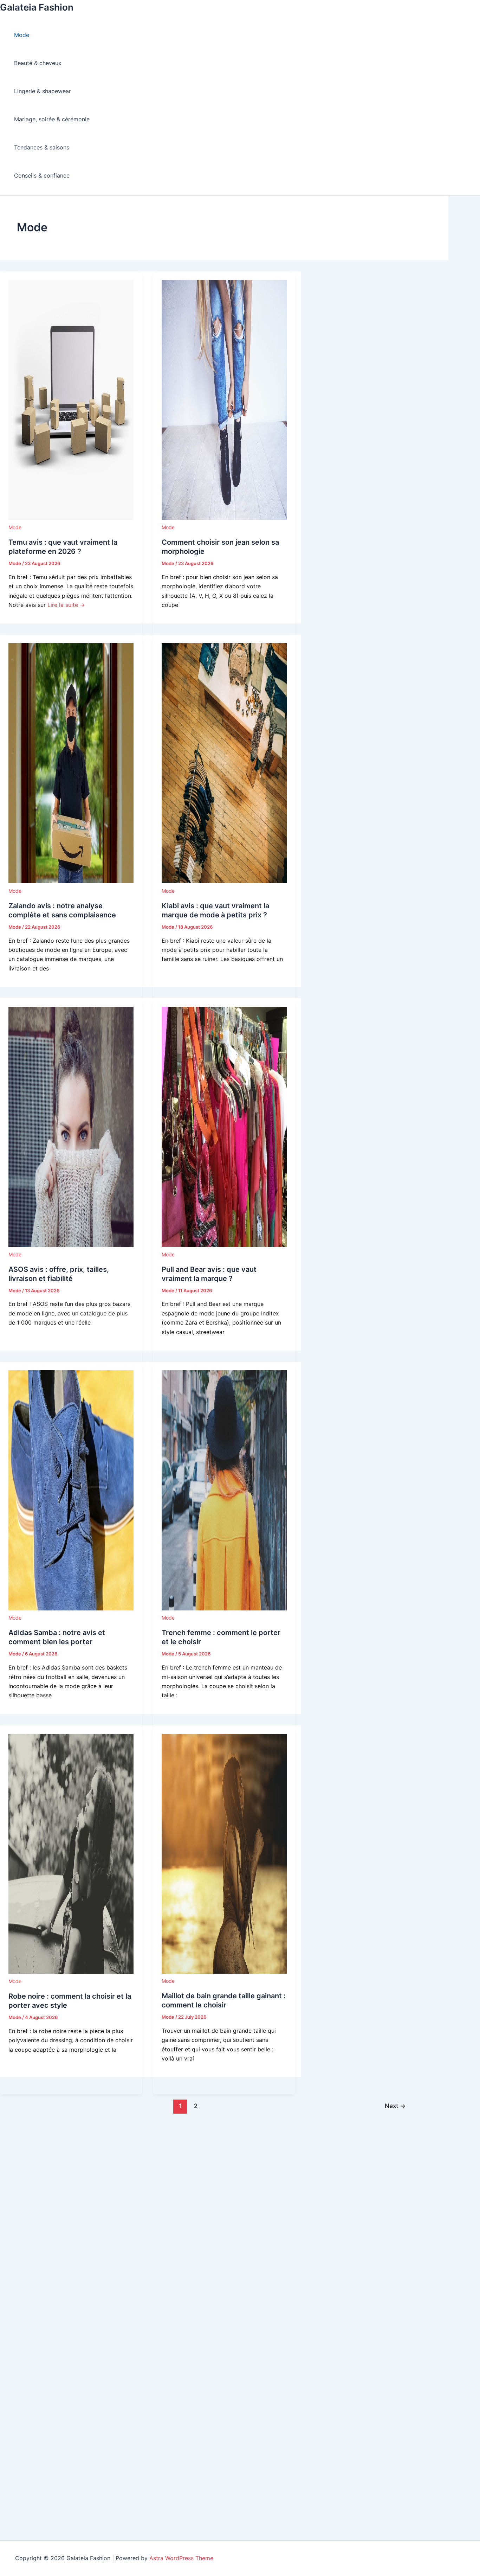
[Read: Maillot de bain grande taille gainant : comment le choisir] (224, 1972)
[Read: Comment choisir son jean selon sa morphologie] (224, 518)
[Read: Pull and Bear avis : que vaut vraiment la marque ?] (224, 1245)
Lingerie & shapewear (43, 91)
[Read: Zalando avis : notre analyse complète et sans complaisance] (71, 881)
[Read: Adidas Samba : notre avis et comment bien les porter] (71, 1608)
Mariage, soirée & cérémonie (52, 119)
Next (395, 2106)
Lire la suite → (66, 605)
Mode (22, 35)
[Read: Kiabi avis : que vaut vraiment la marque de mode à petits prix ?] (224, 881)
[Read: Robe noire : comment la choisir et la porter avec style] (71, 1972)
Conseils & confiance (42, 175)
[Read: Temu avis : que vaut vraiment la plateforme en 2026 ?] (71, 518)
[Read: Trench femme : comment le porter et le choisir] (224, 1608)
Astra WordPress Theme (181, 2558)
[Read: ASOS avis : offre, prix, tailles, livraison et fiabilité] (71, 1245)
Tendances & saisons (42, 147)
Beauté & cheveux (38, 63)
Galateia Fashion (37, 7)
